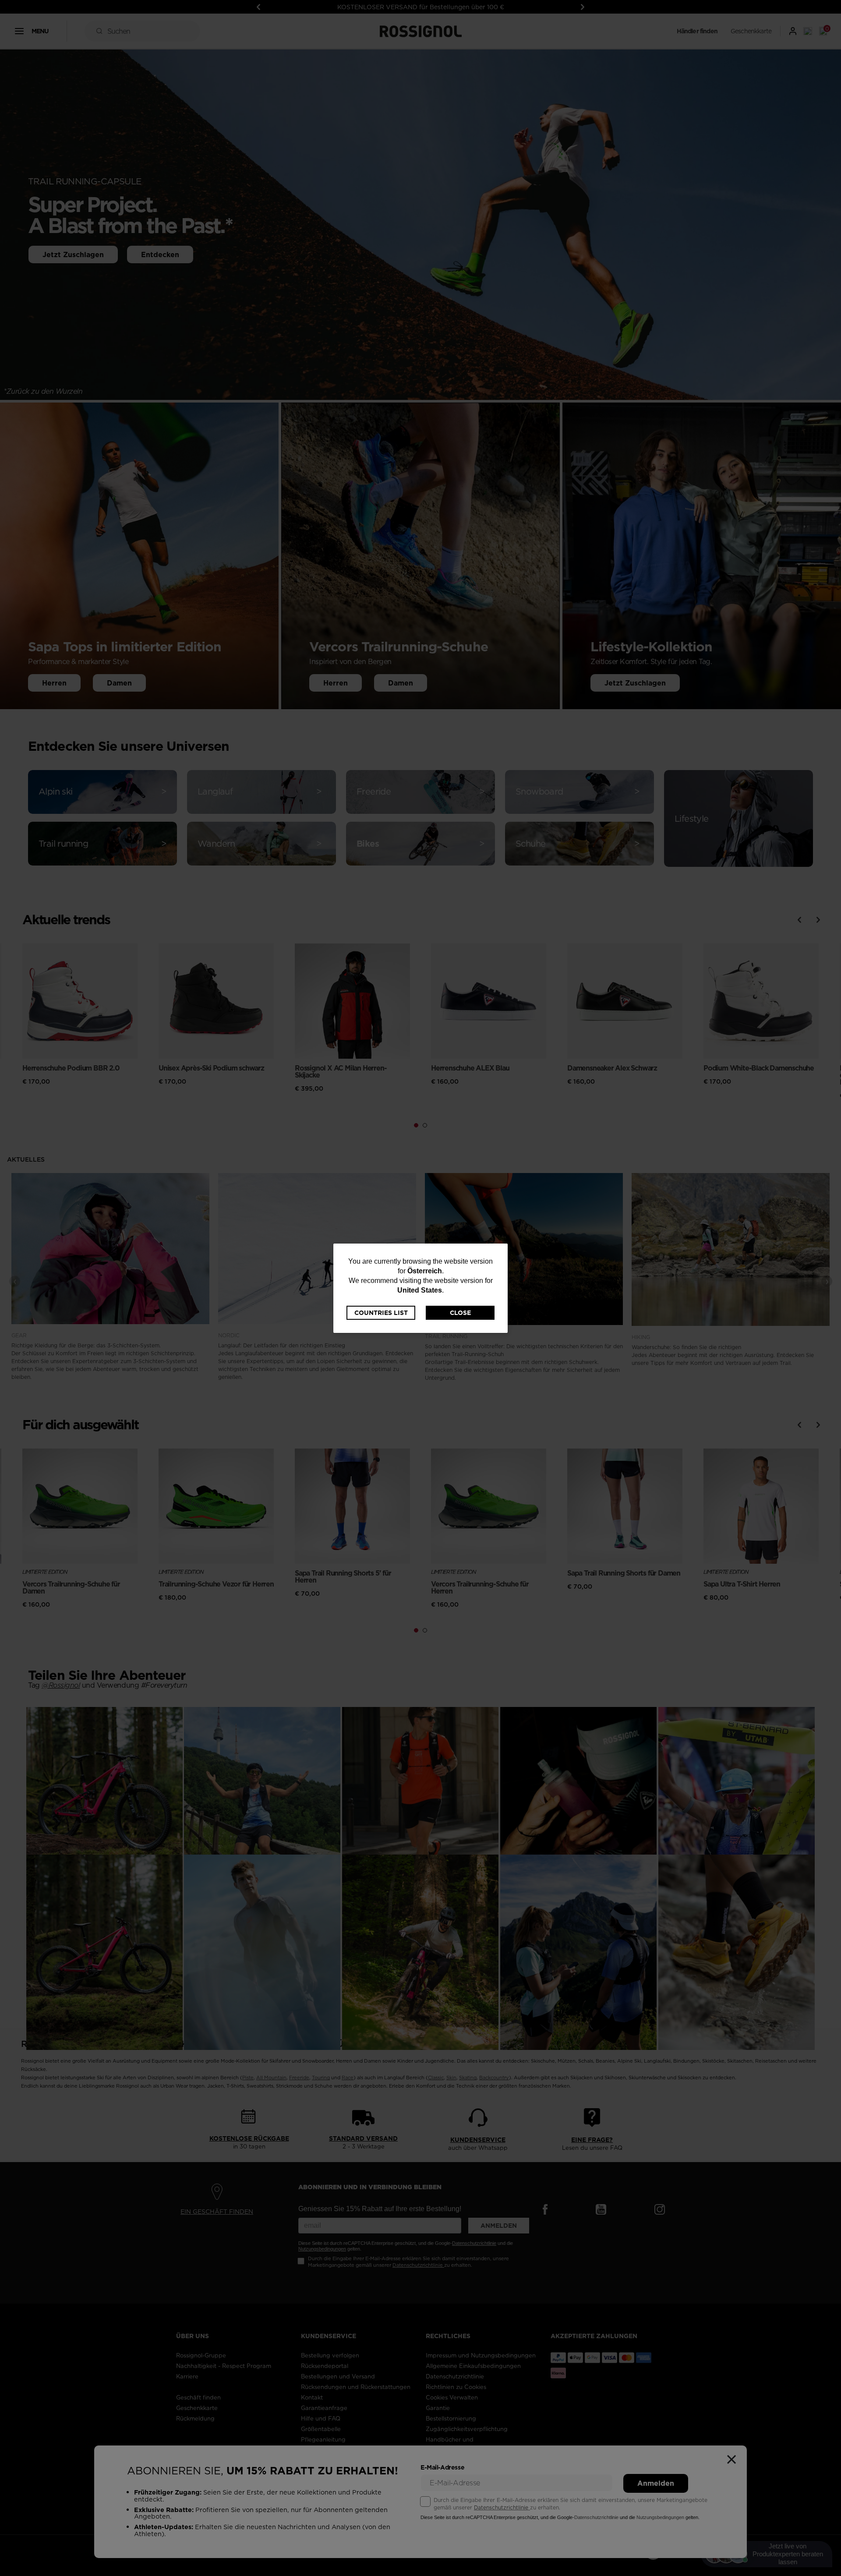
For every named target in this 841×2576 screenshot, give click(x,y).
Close (460, 1313)
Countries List (381, 1313)
